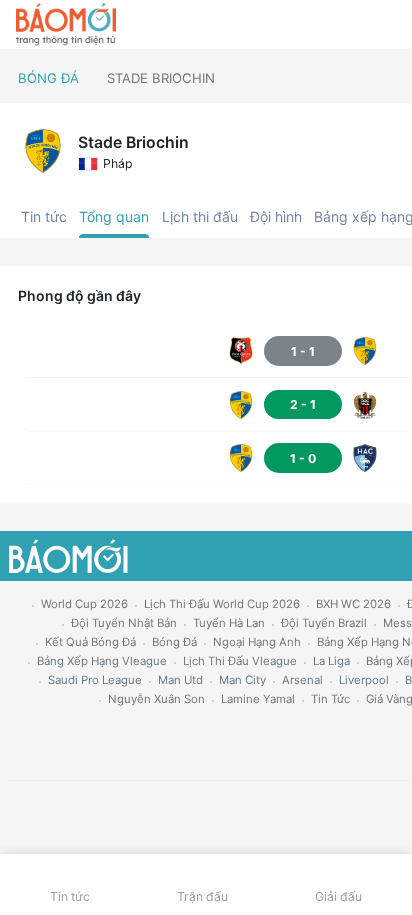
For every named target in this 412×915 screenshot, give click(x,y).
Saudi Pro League (95, 680)
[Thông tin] (353, 25)
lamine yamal (258, 699)
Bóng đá (48, 78)
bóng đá (174, 642)
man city (242, 680)
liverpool (364, 680)
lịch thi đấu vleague (240, 661)
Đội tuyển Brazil (324, 623)
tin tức (330, 699)
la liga (331, 661)
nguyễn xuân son (156, 699)
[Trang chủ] (66, 25)
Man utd (180, 680)
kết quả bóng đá (90, 642)
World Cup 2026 (84, 604)
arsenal (302, 680)
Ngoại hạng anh (257, 642)
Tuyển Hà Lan (229, 623)
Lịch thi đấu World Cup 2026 (222, 604)
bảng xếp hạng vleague (102, 661)
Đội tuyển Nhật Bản (124, 623)
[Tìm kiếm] (387, 25)
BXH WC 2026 (353, 604)
